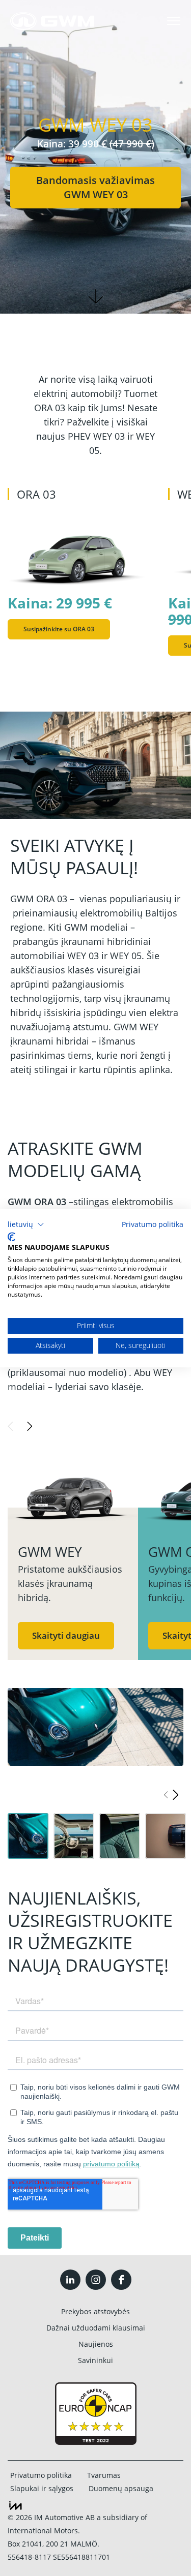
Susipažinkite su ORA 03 (59, 629)
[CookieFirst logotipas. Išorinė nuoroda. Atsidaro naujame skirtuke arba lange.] (11, 1237)
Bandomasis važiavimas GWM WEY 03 (95, 187)
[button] (26, 1224)
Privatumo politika (153, 1224)
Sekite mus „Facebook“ (121, 2280)
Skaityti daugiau (66, 1635)
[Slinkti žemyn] (96, 296)
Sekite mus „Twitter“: (70, 2280)
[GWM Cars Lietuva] (52, 21)
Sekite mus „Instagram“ (96, 2280)
